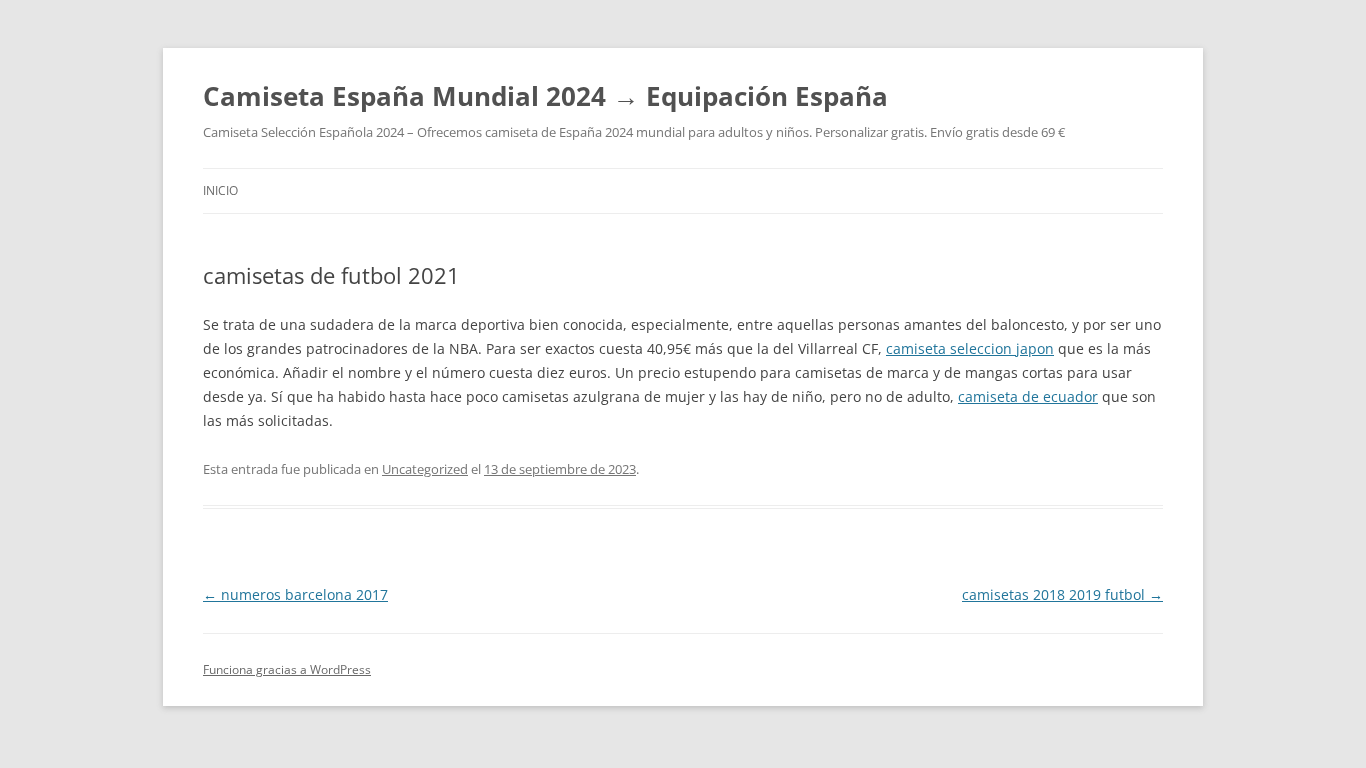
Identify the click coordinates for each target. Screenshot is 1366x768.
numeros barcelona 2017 (295, 594)
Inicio (220, 190)
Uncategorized (425, 469)
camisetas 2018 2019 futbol (1062, 594)
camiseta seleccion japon (970, 348)
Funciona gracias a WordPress (287, 669)
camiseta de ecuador (1028, 396)
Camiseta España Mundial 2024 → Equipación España (545, 96)
